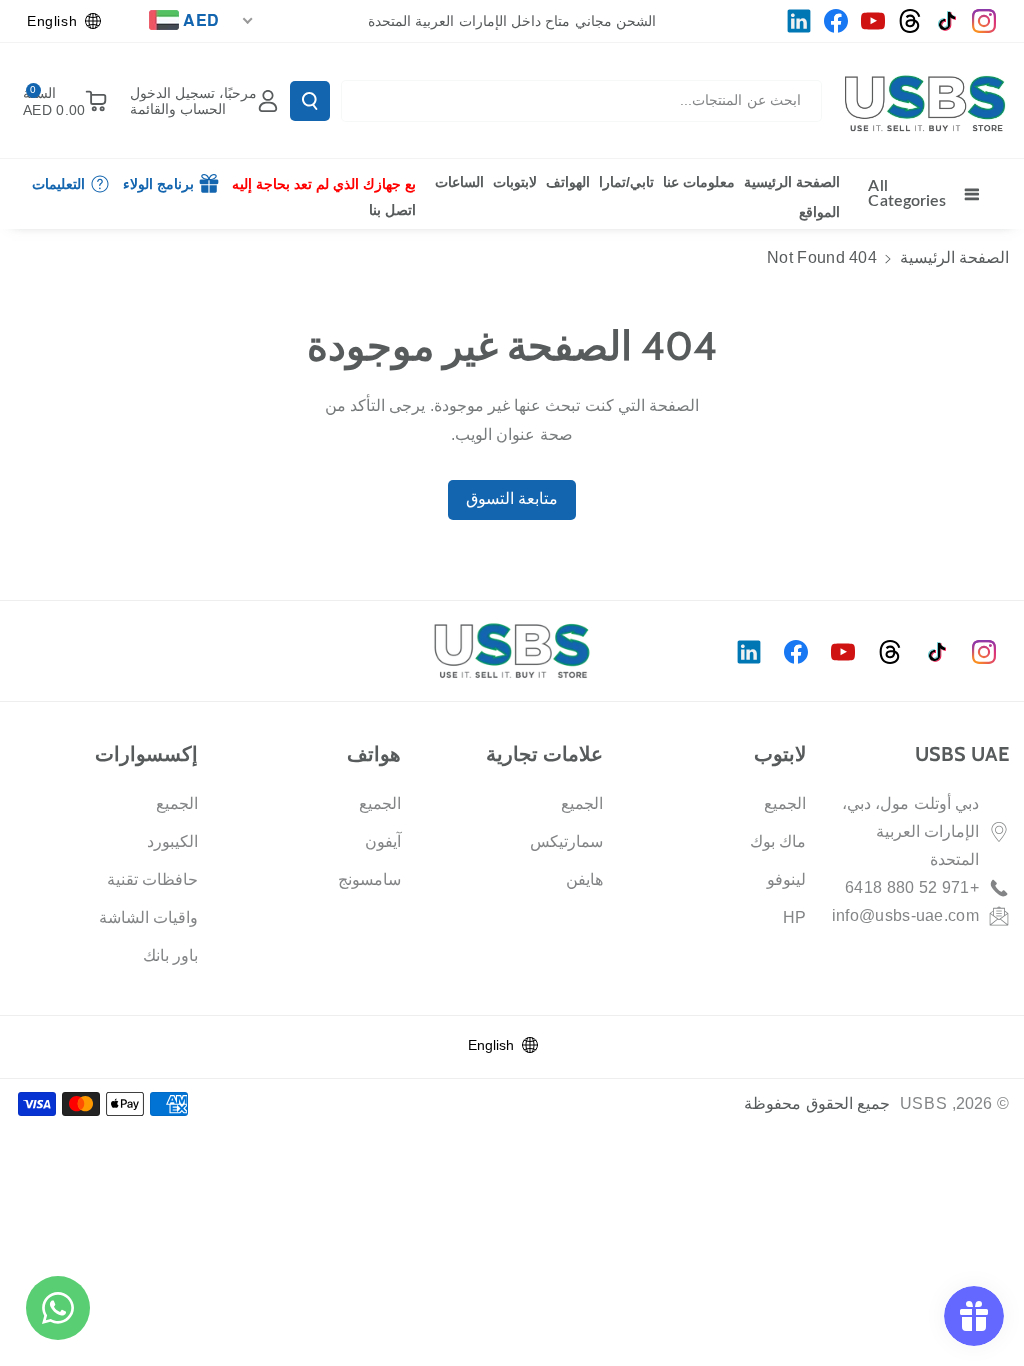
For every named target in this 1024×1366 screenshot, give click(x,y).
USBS (924, 1103)
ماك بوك (778, 841)
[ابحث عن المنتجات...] (310, 101)
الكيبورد (172, 841)
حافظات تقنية (152, 879)
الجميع (785, 803)
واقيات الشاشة (148, 917)
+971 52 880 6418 (912, 887)
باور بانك (170, 955)
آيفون (383, 841)
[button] (61, 101)
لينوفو (786, 879)
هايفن (584, 879)
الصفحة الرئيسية (954, 257)
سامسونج (369, 879)
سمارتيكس (566, 841)
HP (795, 917)
